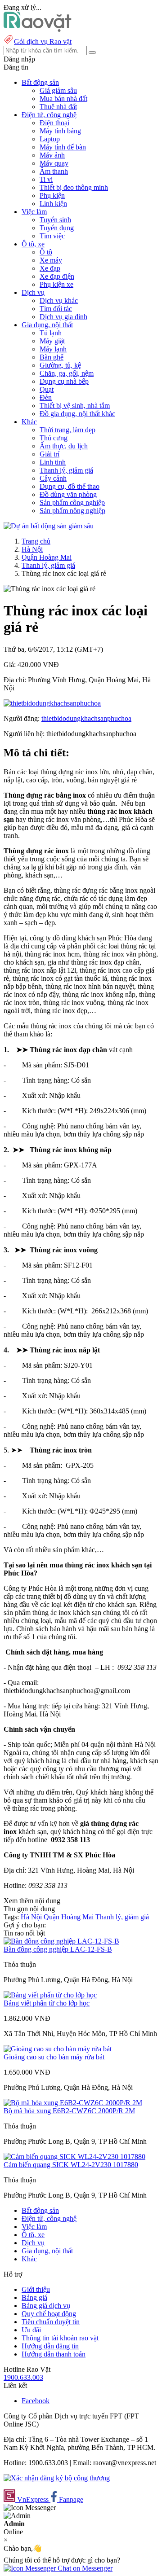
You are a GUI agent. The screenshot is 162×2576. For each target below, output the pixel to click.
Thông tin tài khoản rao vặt (60, 2338)
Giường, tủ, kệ (60, 365)
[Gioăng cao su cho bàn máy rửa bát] (58, 2049)
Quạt (47, 389)
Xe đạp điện (57, 276)
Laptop (50, 139)
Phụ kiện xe (56, 284)
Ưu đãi (31, 2330)
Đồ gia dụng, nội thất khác (77, 414)
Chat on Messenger (84, 2568)
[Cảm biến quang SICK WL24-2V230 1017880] (74, 2157)
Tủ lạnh (51, 333)
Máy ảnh (52, 155)
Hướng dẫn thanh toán (54, 2354)
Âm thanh (54, 171)
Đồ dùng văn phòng (68, 494)
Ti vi (46, 179)
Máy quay (54, 163)
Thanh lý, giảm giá (66, 470)
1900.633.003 (23, 2377)
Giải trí (49, 454)
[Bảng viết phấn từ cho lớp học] (50, 1995)
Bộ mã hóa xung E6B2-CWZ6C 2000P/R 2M (69, 2111)
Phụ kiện (52, 195)
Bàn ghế (52, 357)
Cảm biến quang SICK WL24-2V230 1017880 (71, 2165)
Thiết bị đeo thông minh (74, 187)
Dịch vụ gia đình (63, 317)
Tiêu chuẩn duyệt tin (51, 2322)
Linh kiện (53, 204)
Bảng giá (34, 2297)
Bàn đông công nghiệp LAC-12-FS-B (58, 1949)
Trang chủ (36, 541)
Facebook (36, 2401)
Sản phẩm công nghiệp (72, 502)
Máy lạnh (53, 349)
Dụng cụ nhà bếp (64, 381)
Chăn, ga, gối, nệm (67, 373)
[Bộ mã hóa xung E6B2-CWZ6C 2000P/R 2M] (73, 2103)
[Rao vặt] (38, 29)
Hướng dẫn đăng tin (50, 2346)
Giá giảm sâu (58, 90)
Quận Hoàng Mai (47, 557)
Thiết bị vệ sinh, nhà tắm (75, 406)
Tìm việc (52, 236)
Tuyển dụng (57, 228)
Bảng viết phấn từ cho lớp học (47, 2003)
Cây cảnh (53, 478)
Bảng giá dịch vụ (46, 2306)
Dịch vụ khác (59, 301)
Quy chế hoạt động (49, 2314)
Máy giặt (52, 341)
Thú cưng (54, 438)
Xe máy (51, 260)
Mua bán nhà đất (63, 99)
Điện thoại (54, 123)
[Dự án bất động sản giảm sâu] (49, 526)
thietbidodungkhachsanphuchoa (86, 718)
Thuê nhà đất (58, 107)
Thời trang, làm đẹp (67, 430)
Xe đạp (50, 268)
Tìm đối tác (56, 309)
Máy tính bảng (60, 131)
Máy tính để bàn (63, 147)
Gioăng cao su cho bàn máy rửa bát (54, 2057)
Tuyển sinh (55, 220)
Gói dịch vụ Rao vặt (43, 42)
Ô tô (46, 252)
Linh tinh (53, 462)
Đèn (46, 397)
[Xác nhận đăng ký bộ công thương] (57, 2478)
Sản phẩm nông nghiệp (72, 511)
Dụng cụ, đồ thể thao (70, 486)
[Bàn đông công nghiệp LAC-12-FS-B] (61, 1941)
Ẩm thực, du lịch (64, 446)
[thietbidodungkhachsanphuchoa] (52, 703)
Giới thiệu (36, 2289)
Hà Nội (32, 549)
